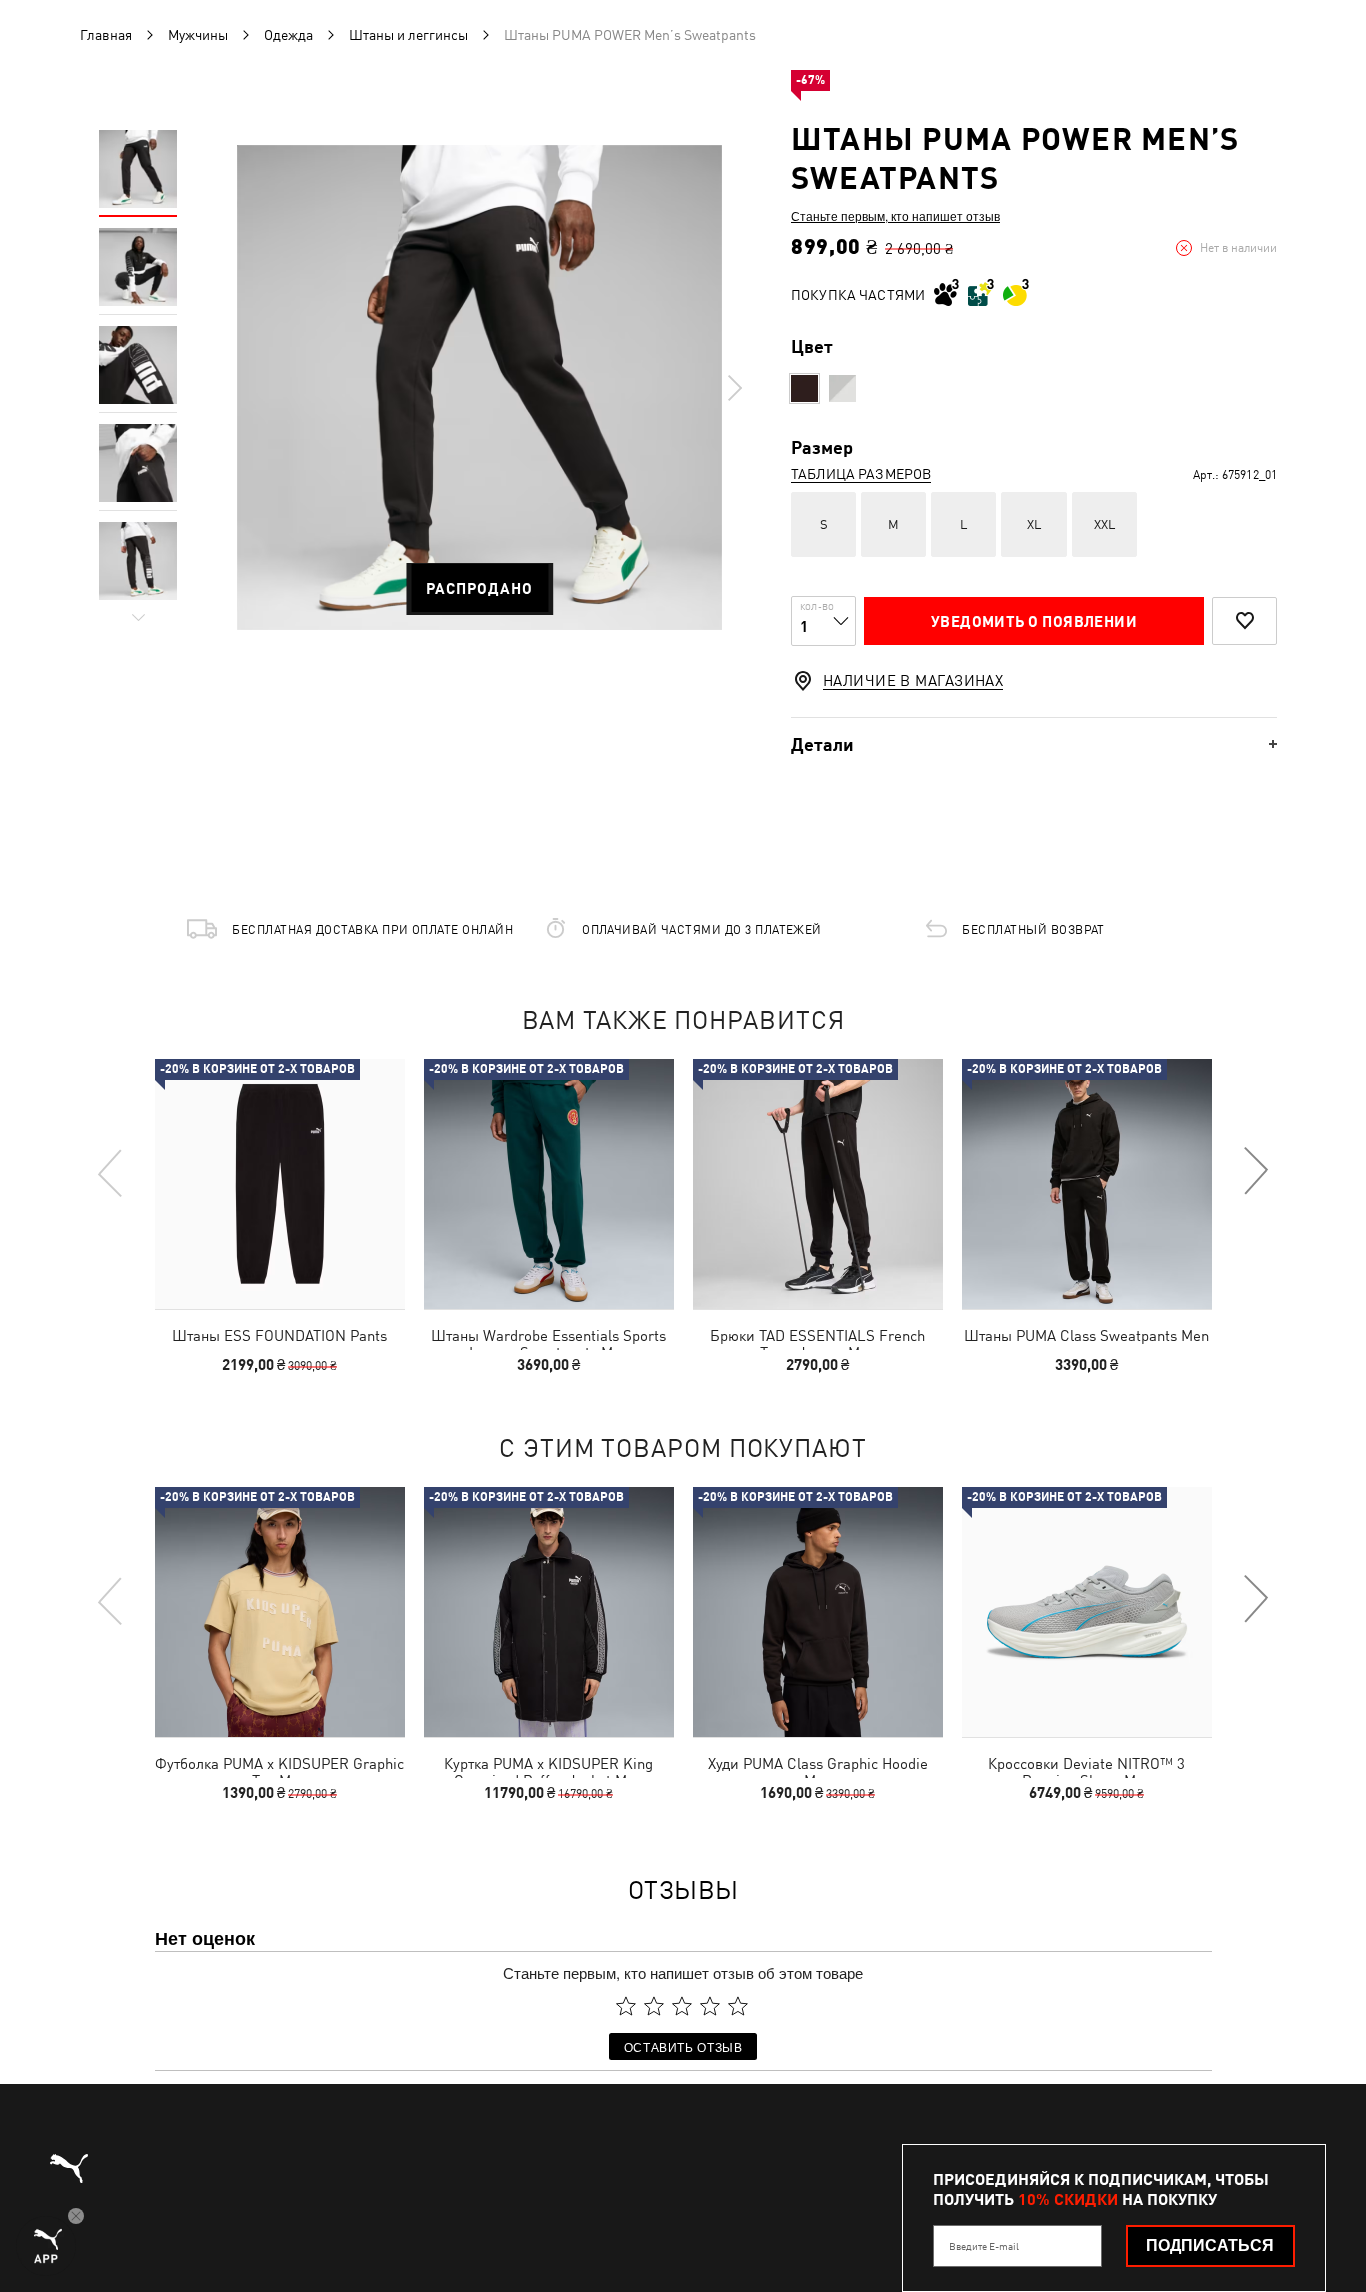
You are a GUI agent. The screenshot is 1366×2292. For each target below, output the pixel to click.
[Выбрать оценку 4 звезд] (710, 2006)
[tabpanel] (479, 387)
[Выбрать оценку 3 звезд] (682, 2006)
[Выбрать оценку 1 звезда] (626, 2006)
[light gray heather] (842, 388)
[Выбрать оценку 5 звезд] (738, 2006)
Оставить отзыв (683, 2046)
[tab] (1034, 744)
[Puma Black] (804, 388)
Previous (111, 1172)
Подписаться (1210, 2245)
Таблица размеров (861, 474)
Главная (106, 35)
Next (734, 388)
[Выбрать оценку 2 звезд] (654, 2006)
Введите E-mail (984, 2246)
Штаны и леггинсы (408, 35)
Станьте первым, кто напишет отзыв (895, 216)
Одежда (288, 35)
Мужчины (198, 35)
